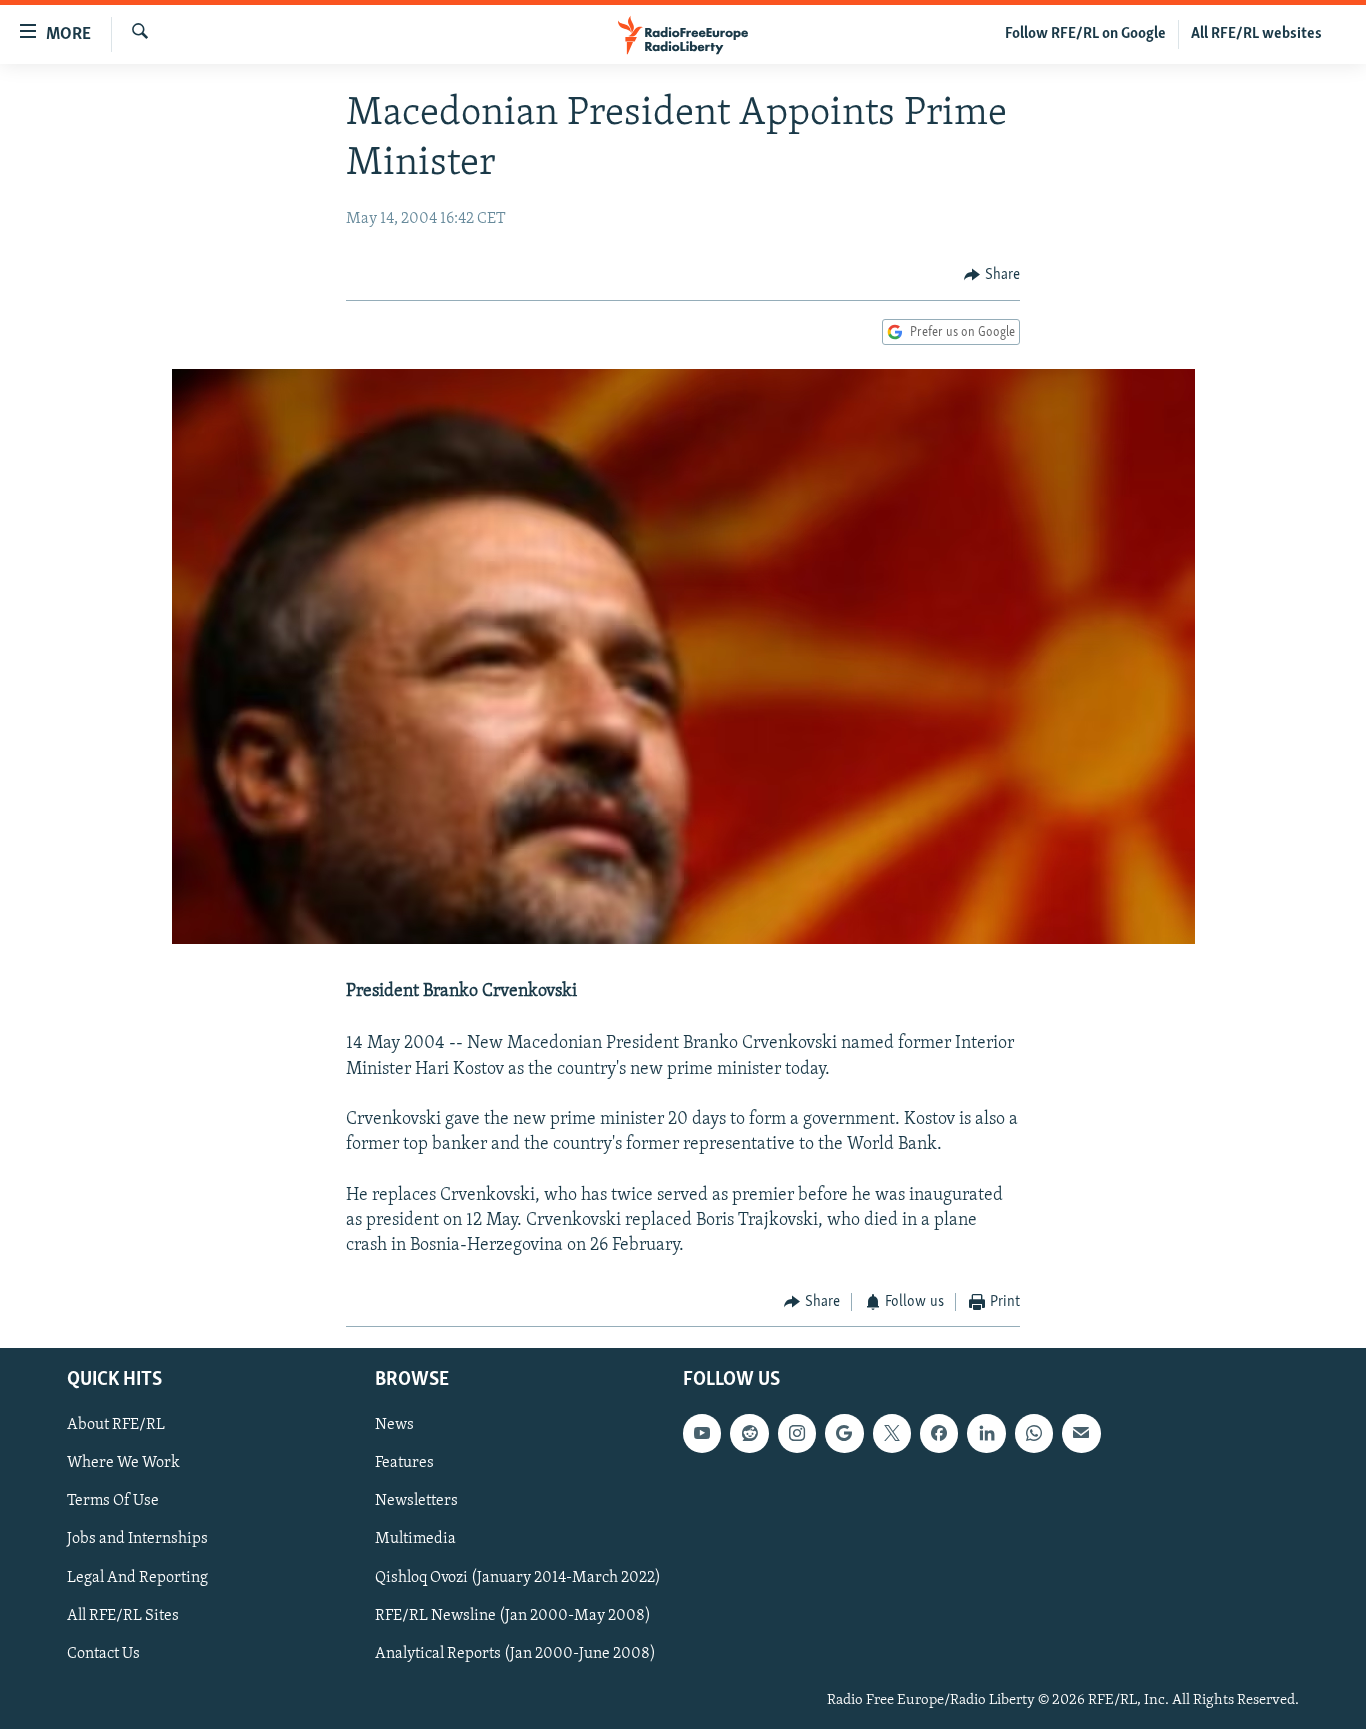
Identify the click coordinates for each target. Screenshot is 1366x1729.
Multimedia (415, 1539)
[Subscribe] (1081, 1433)
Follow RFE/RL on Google (1085, 34)
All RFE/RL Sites (123, 1615)
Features (404, 1463)
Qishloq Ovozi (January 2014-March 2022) (518, 1577)
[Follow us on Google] (844, 1433)
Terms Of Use (113, 1501)
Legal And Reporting (137, 1577)
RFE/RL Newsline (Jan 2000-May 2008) (513, 1615)
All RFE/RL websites (1256, 34)
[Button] (992, 275)
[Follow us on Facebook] (939, 1433)
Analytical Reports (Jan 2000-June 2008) (515, 1653)
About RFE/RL (116, 1425)
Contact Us (103, 1653)
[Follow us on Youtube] (702, 1433)
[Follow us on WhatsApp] (1034, 1433)
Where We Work (123, 1463)
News (394, 1425)
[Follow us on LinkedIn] (986, 1433)
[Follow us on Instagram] (797, 1433)
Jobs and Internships (137, 1539)
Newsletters (416, 1501)
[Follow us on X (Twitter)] (892, 1433)
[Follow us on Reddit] (749, 1433)
